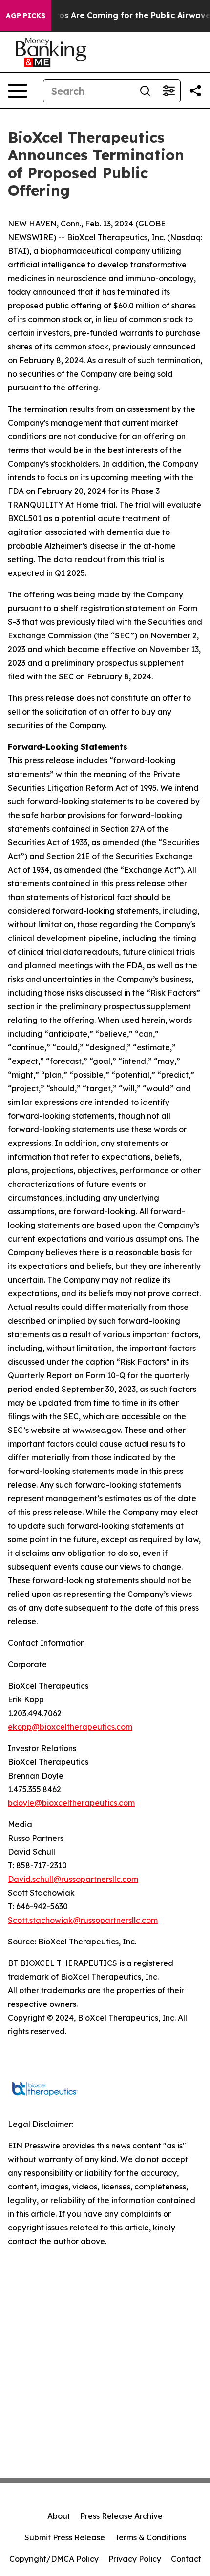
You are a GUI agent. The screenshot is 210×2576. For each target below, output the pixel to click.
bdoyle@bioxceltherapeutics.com (71, 1803)
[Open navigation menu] (18, 91)
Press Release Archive (121, 2516)
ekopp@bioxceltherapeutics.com (70, 1727)
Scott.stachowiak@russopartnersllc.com (83, 1920)
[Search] (145, 91)
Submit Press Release (65, 2537)
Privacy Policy (135, 2559)
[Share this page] (195, 91)
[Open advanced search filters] (168, 91)
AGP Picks (26, 16)
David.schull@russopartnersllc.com (73, 1879)
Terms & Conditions (150, 2537)
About (59, 2516)
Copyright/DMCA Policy (54, 2559)
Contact (186, 2559)
